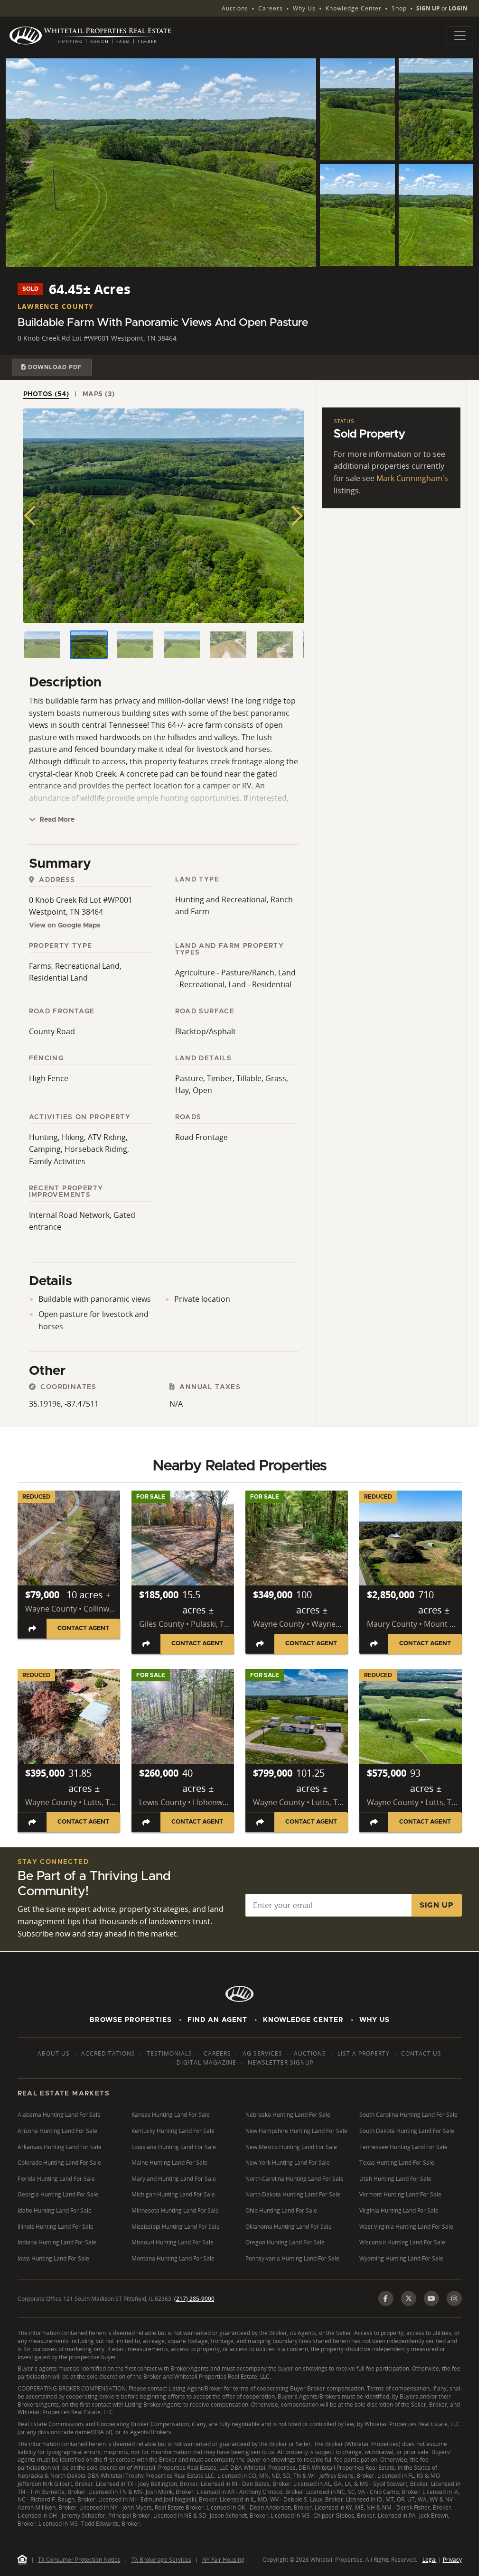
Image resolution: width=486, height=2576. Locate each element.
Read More (56, 820)
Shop (399, 8)
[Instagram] (454, 2298)
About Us (54, 2053)
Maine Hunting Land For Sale (169, 2163)
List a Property (364, 2053)
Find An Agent (217, 2020)
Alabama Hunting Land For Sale (59, 2115)
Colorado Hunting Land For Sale (59, 2163)
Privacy (452, 2560)
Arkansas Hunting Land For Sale (60, 2147)
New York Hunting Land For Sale (288, 2163)
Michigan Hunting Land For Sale (173, 2194)
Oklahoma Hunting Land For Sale (289, 2227)
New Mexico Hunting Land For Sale (291, 2147)
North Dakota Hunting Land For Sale (293, 2194)
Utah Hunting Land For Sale (395, 2179)
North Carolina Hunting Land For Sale (294, 2179)
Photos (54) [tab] (46, 394)
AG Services (262, 2053)
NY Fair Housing (223, 2560)
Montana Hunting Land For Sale (173, 2258)
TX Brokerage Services (161, 2560)
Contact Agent (83, 1628)
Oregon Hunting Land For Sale (285, 2242)
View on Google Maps (65, 926)
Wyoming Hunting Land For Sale (401, 2258)
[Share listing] (32, 1628)
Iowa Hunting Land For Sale (53, 2258)
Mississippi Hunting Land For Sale (176, 2227)
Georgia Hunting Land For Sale (58, 2194)
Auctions (235, 8)
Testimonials (169, 2053)
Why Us (304, 8)
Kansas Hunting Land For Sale (171, 2115)
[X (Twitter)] (409, 2298)
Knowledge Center (354, 8)
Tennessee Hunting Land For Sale (403, 2147)
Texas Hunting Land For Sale (397, 2163)
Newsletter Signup (281, 2062)
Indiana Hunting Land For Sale (57, 2242)
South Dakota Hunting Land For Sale (407, 2131)
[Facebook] (386, 2298)
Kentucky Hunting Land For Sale (173, 2131)
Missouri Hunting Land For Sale (173, 2242)
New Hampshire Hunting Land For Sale (296, 2131)
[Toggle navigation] (460, 36)
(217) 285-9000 (194, 2299)
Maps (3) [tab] (99, 394)
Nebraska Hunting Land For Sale (288, 2115)
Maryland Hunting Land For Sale (174, 2179)
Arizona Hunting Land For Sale (57, 2131)
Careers (271, 8)
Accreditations (108, 2053)
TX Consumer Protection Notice (79, 2560)
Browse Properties (131, 2020)
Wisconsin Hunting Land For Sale (402, 2242)
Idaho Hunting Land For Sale (55, 2210)
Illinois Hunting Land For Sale (56, 2227)
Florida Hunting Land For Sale (56, 2179)
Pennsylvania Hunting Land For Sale (292, 2258)
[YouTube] (431, 2298)
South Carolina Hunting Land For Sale (408, 2115)
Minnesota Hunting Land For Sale (175, 2210)
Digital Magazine (206, 2062)
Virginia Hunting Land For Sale (399, 2210)
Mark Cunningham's (412, 478)
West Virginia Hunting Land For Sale (406, 2227)
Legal (430, 2560)
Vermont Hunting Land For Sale (400, 2194)
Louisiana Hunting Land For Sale (174, 2147)
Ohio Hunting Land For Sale (281, 2210)
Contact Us (421, 2053)
